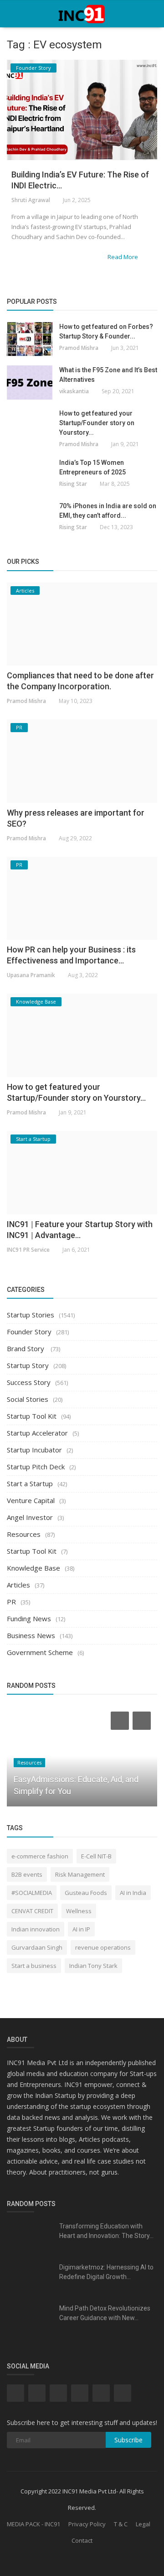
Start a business (34, 1966)
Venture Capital (31, 1500)
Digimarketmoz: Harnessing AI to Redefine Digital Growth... (106, 2272)
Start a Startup (30, 1483)
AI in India (133, 1893)
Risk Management (80, 1874)
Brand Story (26, 1348)
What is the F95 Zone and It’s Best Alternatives (108, 375)
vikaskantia (74, 391)
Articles (18, 1585)
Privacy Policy (87, 2524)
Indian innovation (36, 1929)
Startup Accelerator (37, 1433)
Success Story (29, 1382)
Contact (82, 2540)
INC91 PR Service (28, 1250)
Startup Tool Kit (32, 1416)
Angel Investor (30, 1517)
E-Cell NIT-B (96, 1856)
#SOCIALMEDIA (32, 1893)
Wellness (79, 1911)
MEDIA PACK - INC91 (33, 2524)
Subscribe (128, 2440)
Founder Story (29, 1332)
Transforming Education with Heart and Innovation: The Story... (106, 2231)
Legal (143, 2524)
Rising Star (73, 484)
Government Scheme (40, 1652)
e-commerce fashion (40, 1856)
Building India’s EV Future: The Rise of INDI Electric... (80, 180)
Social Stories (28, 1399)
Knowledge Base (33, 1568)
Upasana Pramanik (31, 975)
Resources (24, 1534)
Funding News (29, 1618)
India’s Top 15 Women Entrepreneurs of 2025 (92, 467)
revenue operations (103, 1947)
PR (11, 1602)
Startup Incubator (34, 1450)
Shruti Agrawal (31, 200)
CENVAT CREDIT (32, 1911)
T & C (121, 2524)
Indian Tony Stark (93, 1966)
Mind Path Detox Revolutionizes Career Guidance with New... (105, 2313)
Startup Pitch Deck (36, 1467)
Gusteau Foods (86, 1893)
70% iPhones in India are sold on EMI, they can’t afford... (108, 511)
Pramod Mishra (79, 348)
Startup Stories (31, 1315)
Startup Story (28, 1365)
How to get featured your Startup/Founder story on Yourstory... (97, 423)
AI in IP (81, 1929)
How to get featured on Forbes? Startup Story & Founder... (106, 331)
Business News (31, 1635)
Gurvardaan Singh (37, 1947)
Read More (123, 257)
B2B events (27, 1874)
